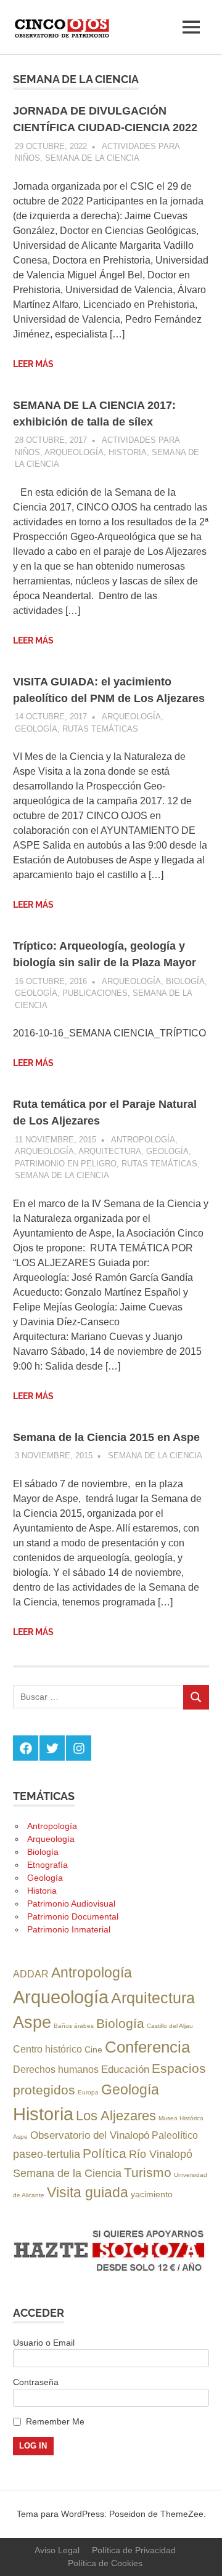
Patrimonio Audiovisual (71, 1904)
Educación (125, 2069)
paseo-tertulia (47, 2154)
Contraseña (36, 2382)
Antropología (143, 1140)
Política (105, 2153)
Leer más (33, 364)
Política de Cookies (105, 2563)
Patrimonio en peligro (66, 1164)
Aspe (32, 2022)
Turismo (148, 2172)
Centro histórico (47, 2049)
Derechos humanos (56, 2069)
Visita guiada (88, 2192)
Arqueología (74, 452)
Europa (88, 2092)
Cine (93, 2049)
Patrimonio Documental (73, 1916)
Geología (36, 729)
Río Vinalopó (161, 2154)
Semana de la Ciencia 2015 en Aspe (106, 1437)
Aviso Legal (57, 2550)
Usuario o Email (44, 2343)
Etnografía (47, 1865)
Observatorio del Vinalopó (90, 2135)
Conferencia (147, 2047)
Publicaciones (95, 993)
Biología (185, 981)
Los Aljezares (116, 2116)
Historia (128, 452)
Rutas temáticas (100, 729)
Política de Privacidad (134, 2550)
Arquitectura (110, 1151)
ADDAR (31, 1974)
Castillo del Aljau (170, 2026)
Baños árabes (74, 2026)
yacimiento (152, 2194)
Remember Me (55, 2421)
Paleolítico (175, 2135)
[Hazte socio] (111, 2272)
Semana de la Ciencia (92, 158)
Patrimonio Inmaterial (69, 1929)
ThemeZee (182, 2514)
